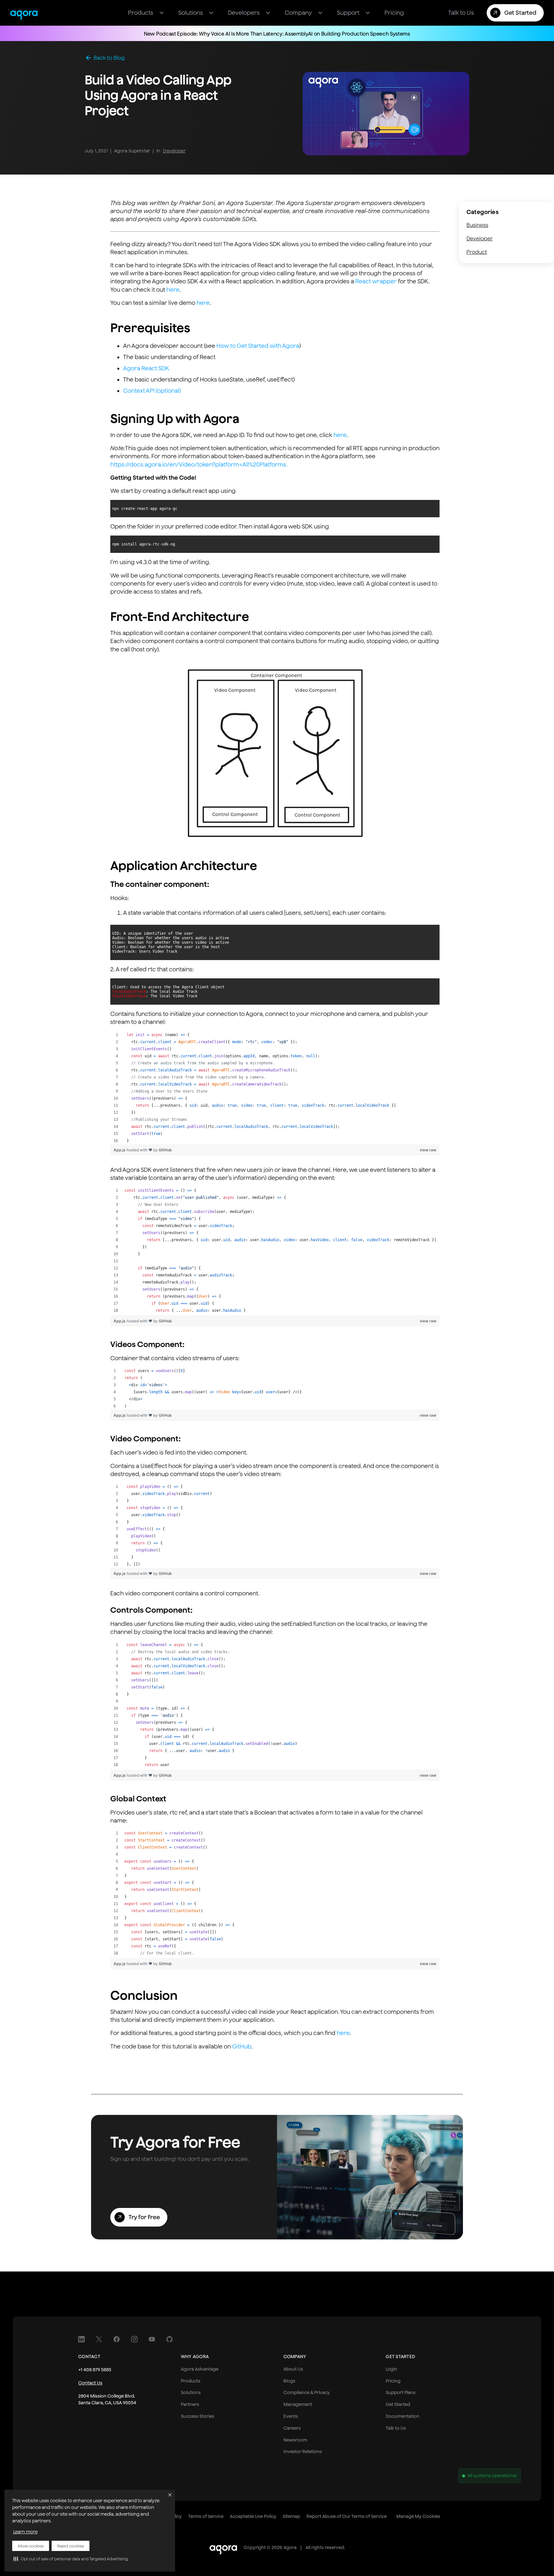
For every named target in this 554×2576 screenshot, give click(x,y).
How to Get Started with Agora (258, 346)
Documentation (403, 2416)
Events (291, 2416)
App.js (120, 1150)
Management (298, 2404)
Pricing (393, 2381)
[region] (275, 1088)
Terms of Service (206, 2516)
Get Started (398, 2404)
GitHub (165, 1150)
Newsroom (295, 2440)
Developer (174, 151)
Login (391, 2369)
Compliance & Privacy (307, 2392)
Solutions (191, 2392)
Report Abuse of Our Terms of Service (347, 2516)
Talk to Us (396, 2428)
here (173, 290)
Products (191, 2381)
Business (477, 225)
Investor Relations (303, 2451)
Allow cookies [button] (31, 2546)
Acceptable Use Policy (253, 2516)
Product (477, 252)
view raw (428, 1150)
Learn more (25, 2532)
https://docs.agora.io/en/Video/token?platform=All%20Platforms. (199, 464)
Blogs (289, 2381)
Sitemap (291, 2516)
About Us (293, 2369)
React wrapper (376, 281)
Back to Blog (109, 58)
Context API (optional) (152, 391)
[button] (71, 2559)
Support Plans (401, 2392)
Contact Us (90, 2383)
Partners (190, 2404)
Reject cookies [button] (71, 2546)
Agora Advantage (200, 2369)
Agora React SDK (146, 368)
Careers (292, 2428)
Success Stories (197, 2416)
